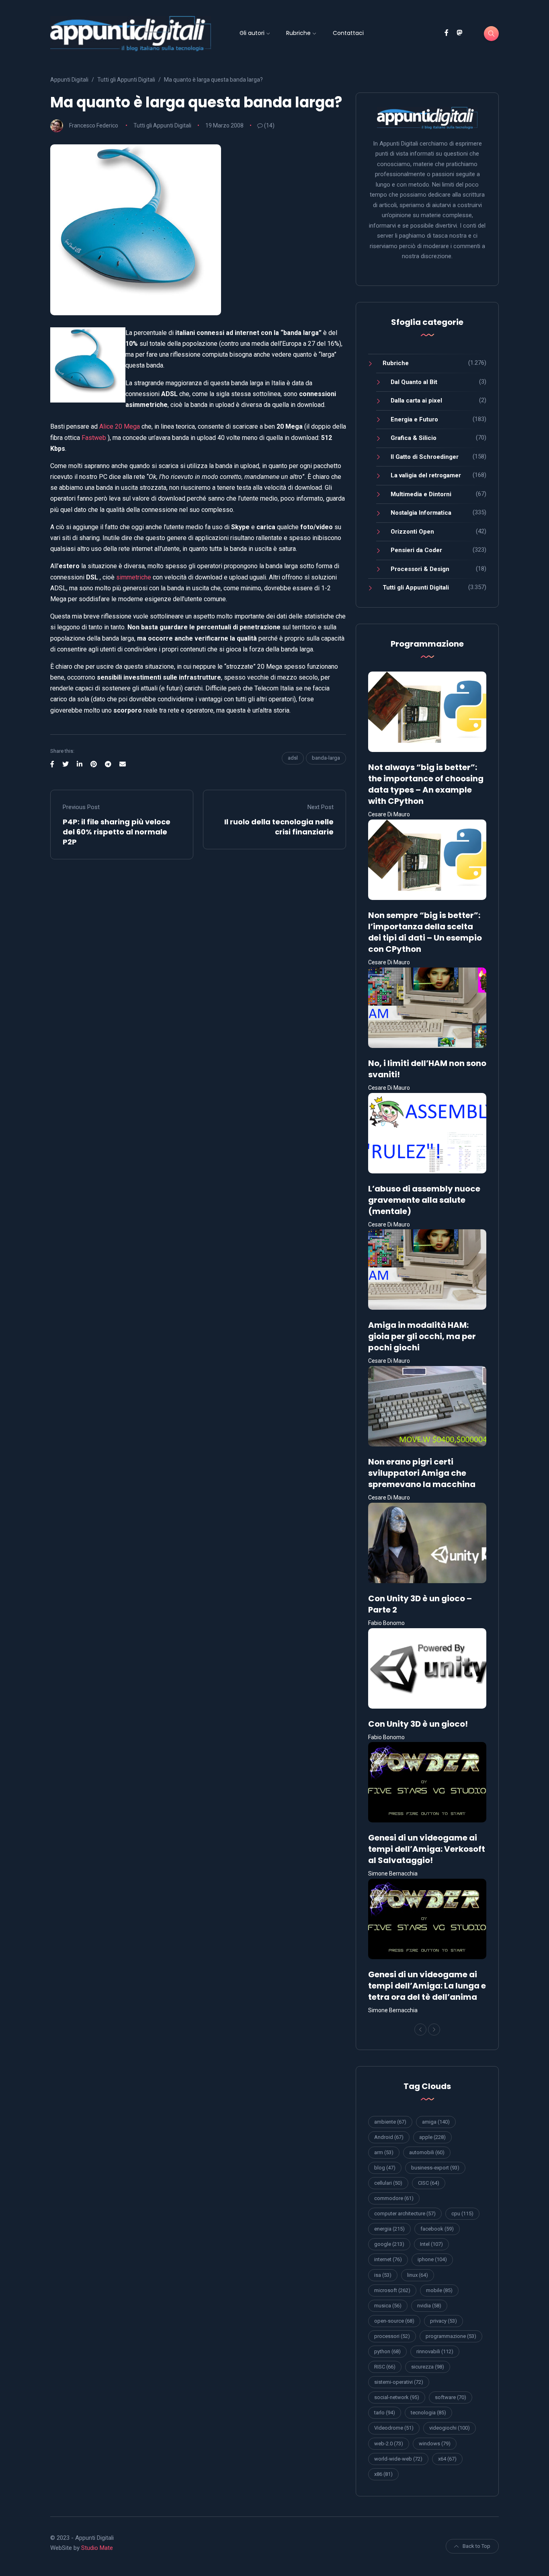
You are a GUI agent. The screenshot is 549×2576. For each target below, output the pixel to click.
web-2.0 (389, 2444)
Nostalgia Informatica (421, 513)
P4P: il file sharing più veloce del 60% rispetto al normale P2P (117, 832)
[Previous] (420, 2030)
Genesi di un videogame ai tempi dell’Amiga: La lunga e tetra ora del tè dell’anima (427, 1986)
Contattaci (348, 33)
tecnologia (428, 2413)
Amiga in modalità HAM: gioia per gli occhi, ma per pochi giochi (422, 1336)
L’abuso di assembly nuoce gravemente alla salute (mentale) (424, 1200)
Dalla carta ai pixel (416, 401)
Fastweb (94, 438)
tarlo (385, 2413)
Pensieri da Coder (416, 550)
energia (389, 2229)
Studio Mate (97, 2548)
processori (392, 2336)
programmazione (451, 2336)
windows (435, 2444)
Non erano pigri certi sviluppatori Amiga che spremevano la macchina (422, 1473)
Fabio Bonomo (386, 1623)
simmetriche (134, 577)
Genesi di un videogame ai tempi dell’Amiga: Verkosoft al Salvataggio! (427, 1849)
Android (389, 2137)
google (389, 2244)
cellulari (388, 2183)
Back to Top (476, 2546)
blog (385, 2168)
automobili (427, 2152)
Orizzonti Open (412, 532)
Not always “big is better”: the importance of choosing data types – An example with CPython (426, 784)
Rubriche (298, 33)
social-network (397, 2397)
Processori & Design (420, 569)
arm (384, 2152)
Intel (431, 2244)
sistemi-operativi (399, 2382)
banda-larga (326, 758)
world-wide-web (398, 2459)
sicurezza (428, 2367)
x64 (447, 2459)
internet (388, 2259)
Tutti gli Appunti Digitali (162, 125)
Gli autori (252, 33)
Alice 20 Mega (119, 426)
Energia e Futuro (414, 419)
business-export (435, 2168)
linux (418, 2275)
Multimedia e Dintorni (421, 494)
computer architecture (405, 2213)
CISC (429, 2183)
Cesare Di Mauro (389, 814)
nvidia (429, 2306)
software (451, 2397)
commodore (394, 2198)
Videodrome (394, 2428)
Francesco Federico (94, 125)
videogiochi (450, 2428)
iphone (432, 2259)
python (387, 2351)
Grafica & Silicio (414, 438)
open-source (394, 2321)
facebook (437, 2229)
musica (388, 2306)
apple (432, 2137)
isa (383, 2275)
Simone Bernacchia (393, 1873)
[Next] (434, 2030)
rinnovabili (435, 2351)
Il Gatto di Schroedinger (425, 457)
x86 (383, 2474)
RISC (385, 2367)
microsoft (392, 2290)
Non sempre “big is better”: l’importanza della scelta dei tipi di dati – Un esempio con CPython (425, 932)
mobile (439, 2290)
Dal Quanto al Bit (414, 382)
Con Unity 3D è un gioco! (418, 1724)
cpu (462, 2213)
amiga (436, 2122)
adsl (293, 758)
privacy (444, 2321)
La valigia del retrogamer (426, 475)
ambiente (390, 2122)
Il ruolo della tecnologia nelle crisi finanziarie (279, 827)
